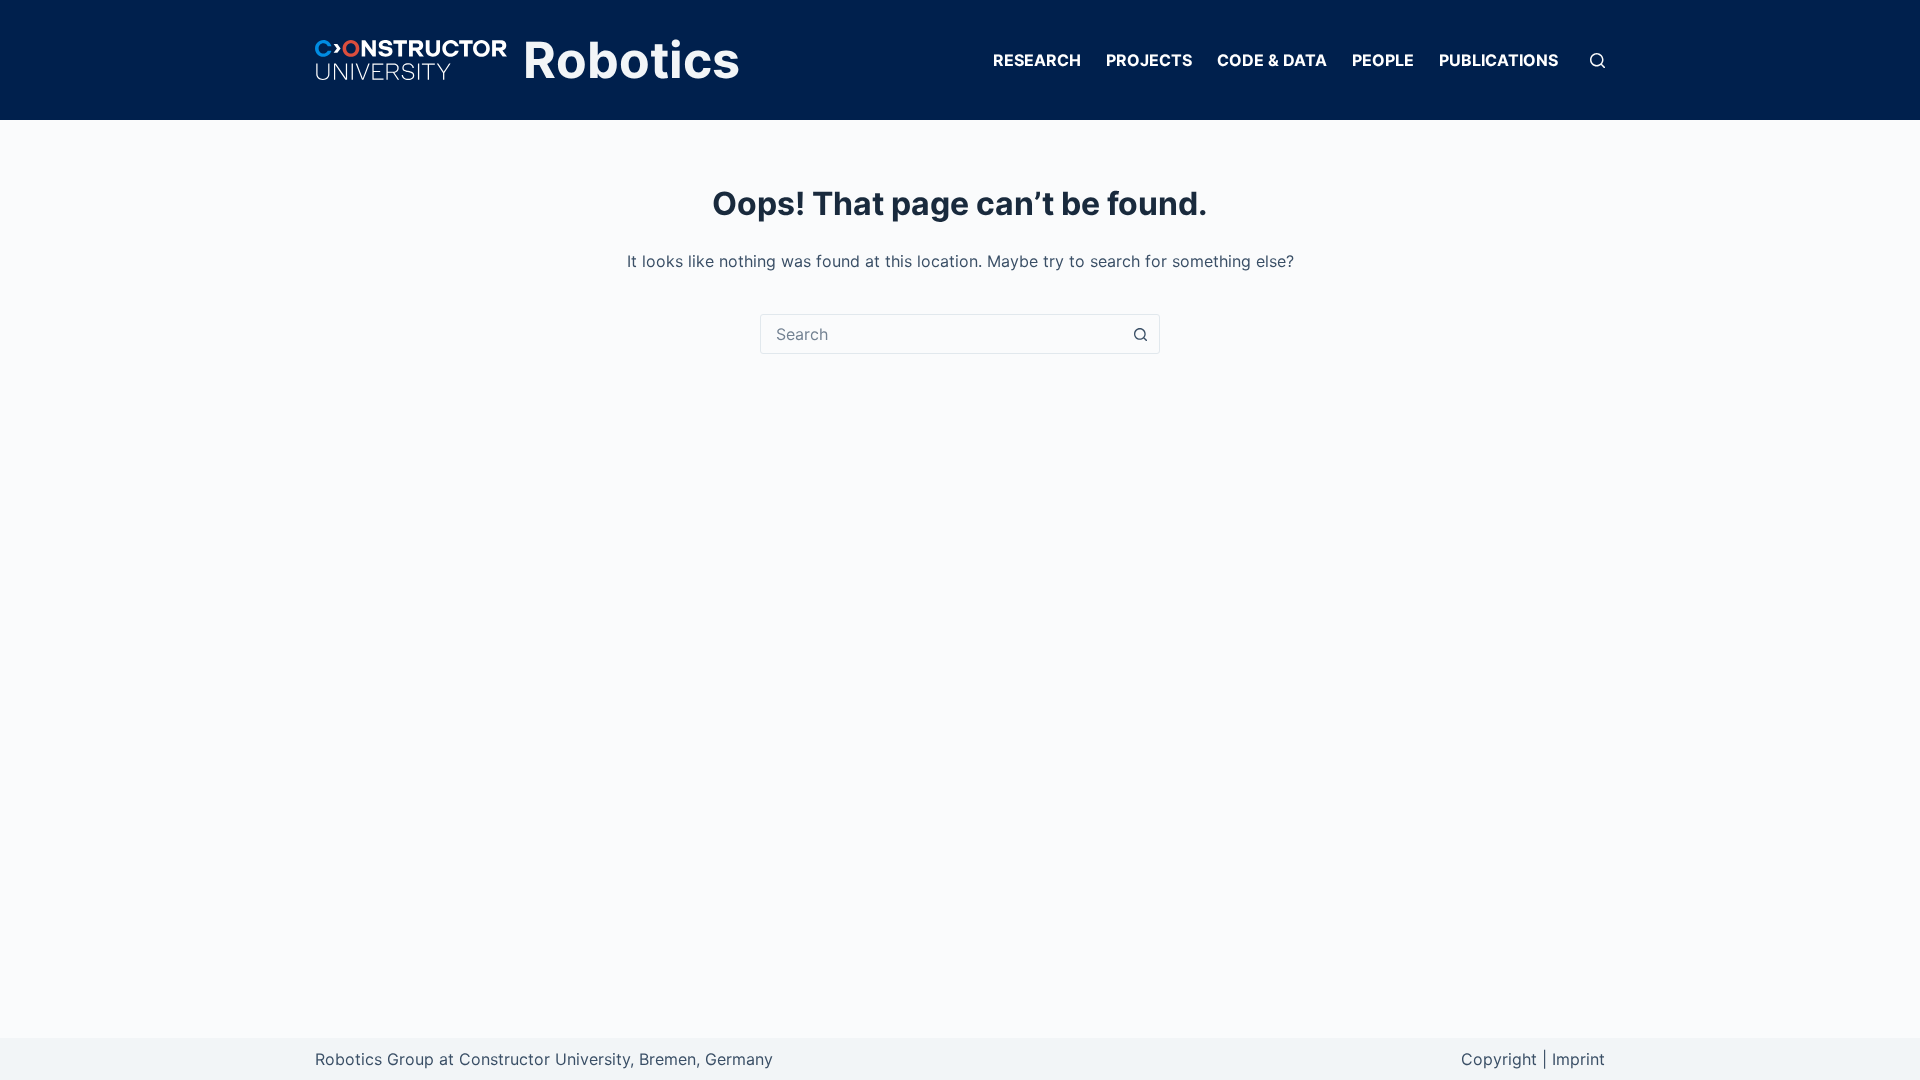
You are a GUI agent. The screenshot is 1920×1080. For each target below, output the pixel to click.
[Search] (1597, 60)
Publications (1498, 60)
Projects (1149, 60)
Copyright (1499, 1059)
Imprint (1578, 1059)
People (1383, 60)
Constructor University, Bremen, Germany (616, 1059)
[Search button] (1140, 334)
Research (1037, 60)
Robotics (631, 60)
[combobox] (941, 334)
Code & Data (1272, 60)
